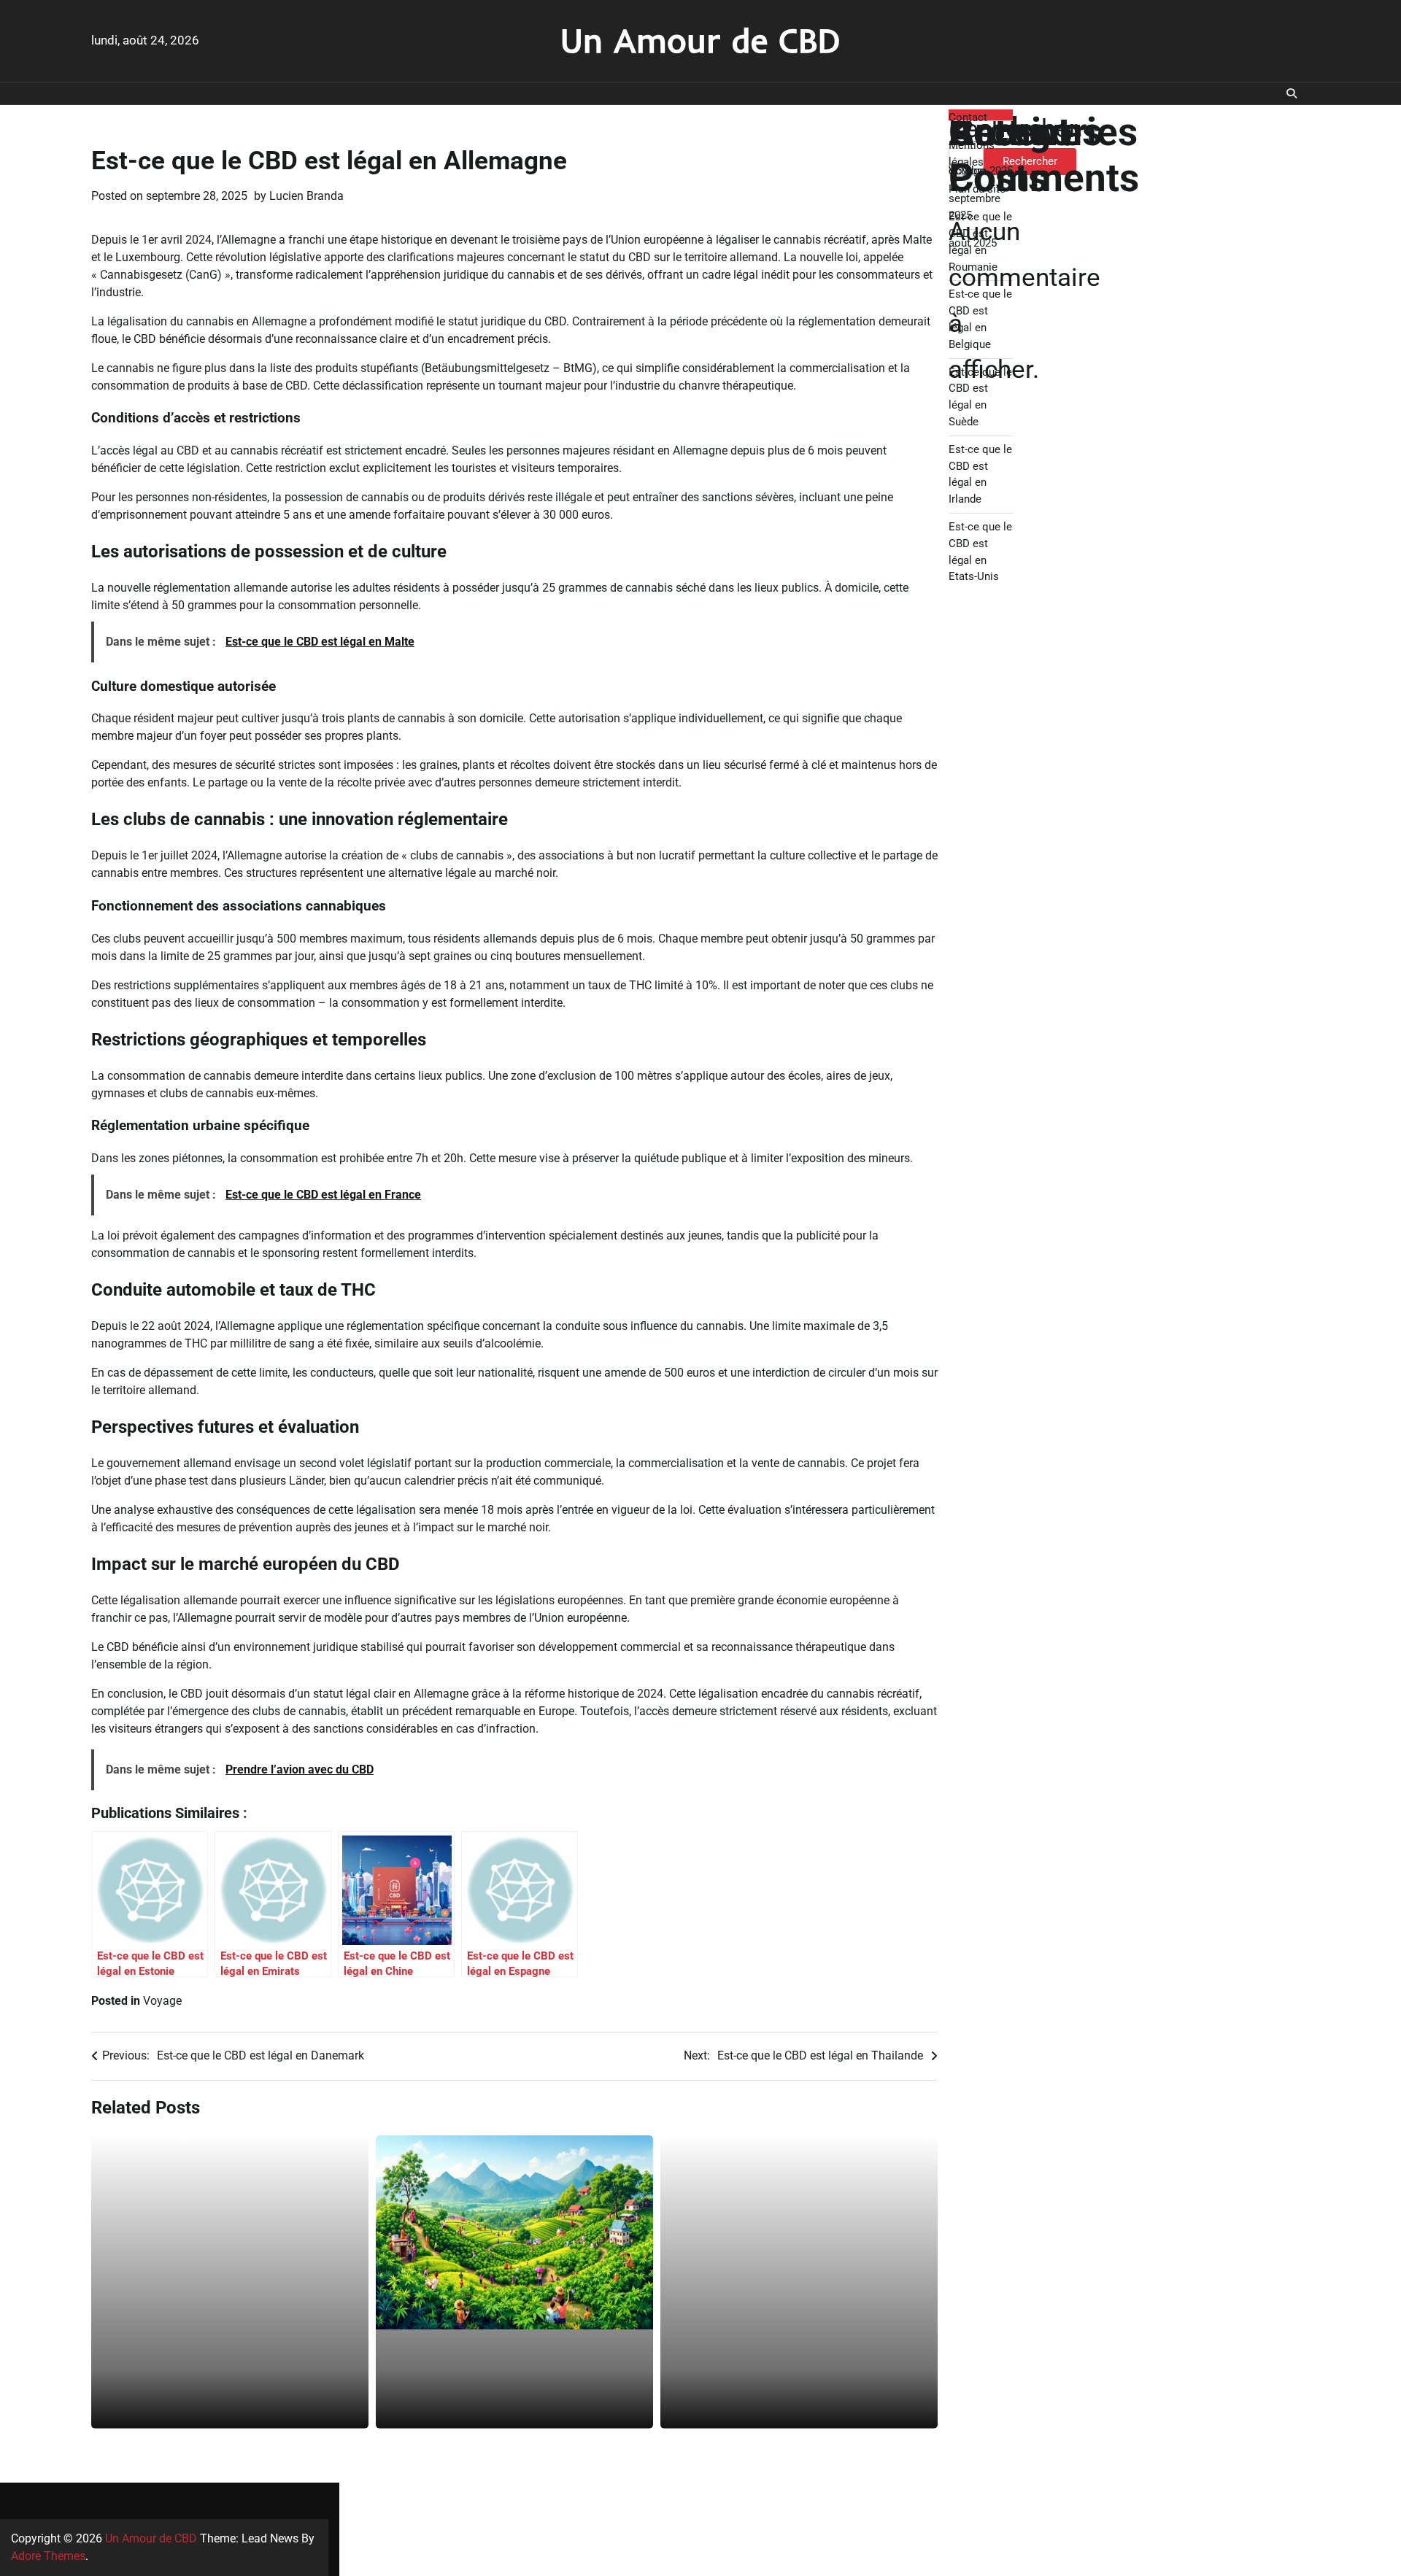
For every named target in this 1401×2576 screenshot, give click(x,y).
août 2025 (973, 243)
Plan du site (977, 189)
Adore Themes (48, 2556)
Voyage (162, 2001)
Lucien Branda (306, 196)
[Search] (1292, 93)
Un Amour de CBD (700, 40)
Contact (968, 117)
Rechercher (1013, 128)
